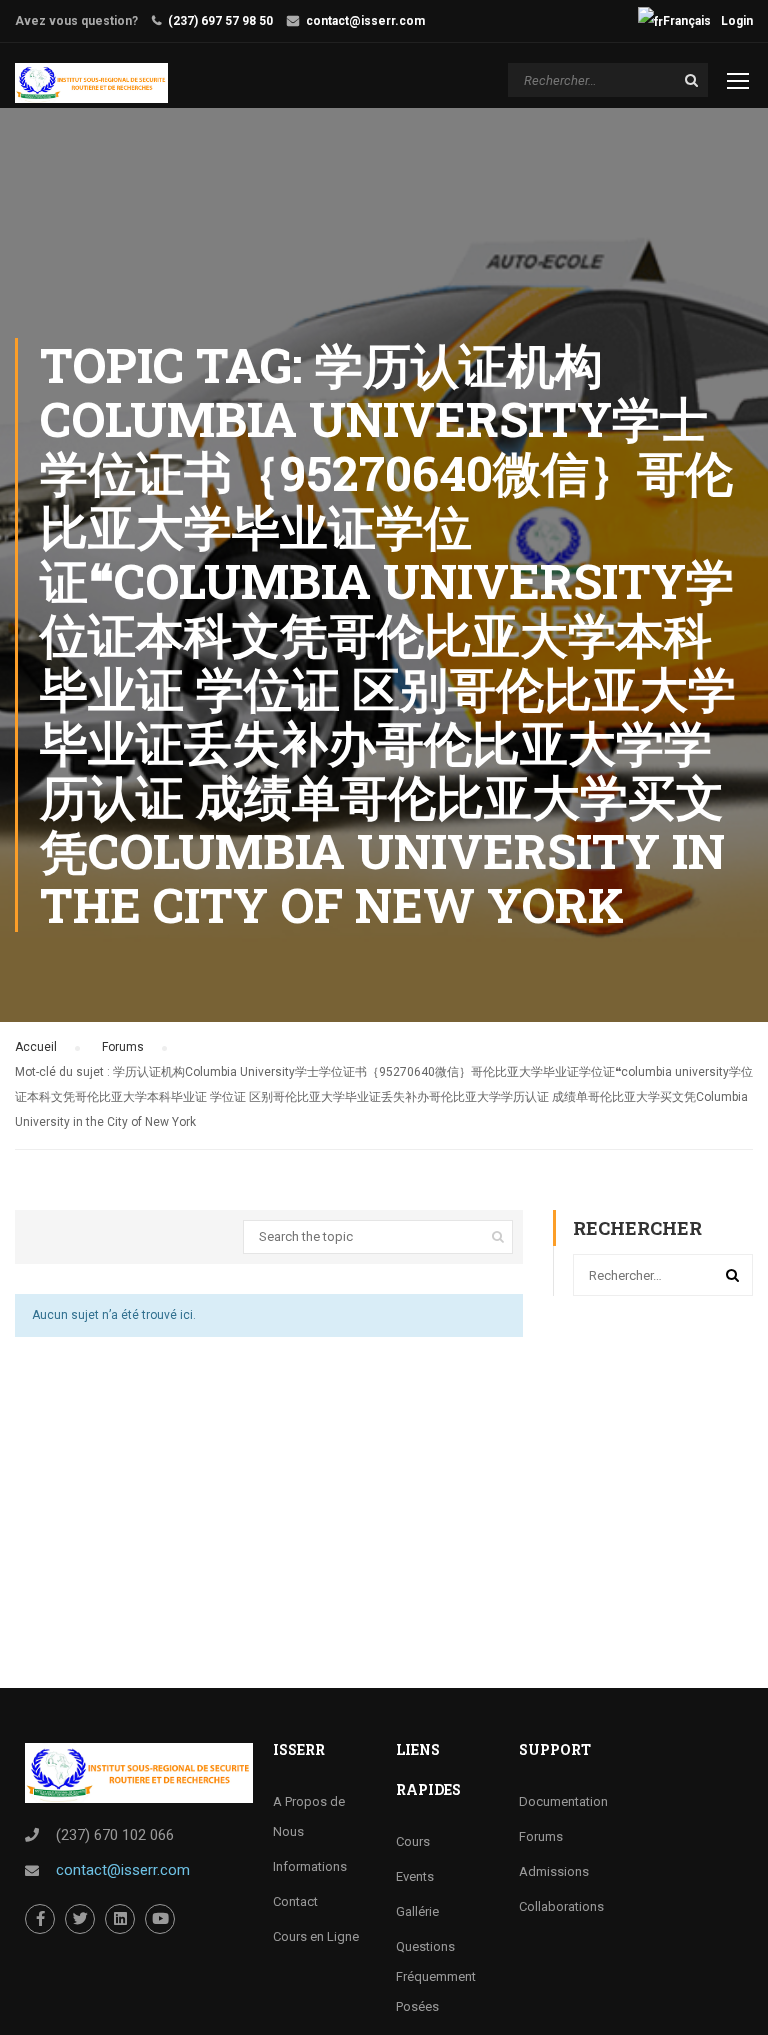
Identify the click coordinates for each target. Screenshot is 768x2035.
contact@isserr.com (365, 21)
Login (737, 21)
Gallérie (417, 1911)
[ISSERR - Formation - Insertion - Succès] (91, 83)
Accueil (36, 1047)
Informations (310, 1866)
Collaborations (561, 1906)
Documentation (563, 1801)
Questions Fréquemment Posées (436, 1976)
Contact (295, 1901)
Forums (123, 1047)
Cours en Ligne (316, 1936)
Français (687, 21)
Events (415, 1876)
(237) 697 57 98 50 (220, 21)
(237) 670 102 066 (115, 1835)
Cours (413, 1841)
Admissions (554, 1871)
